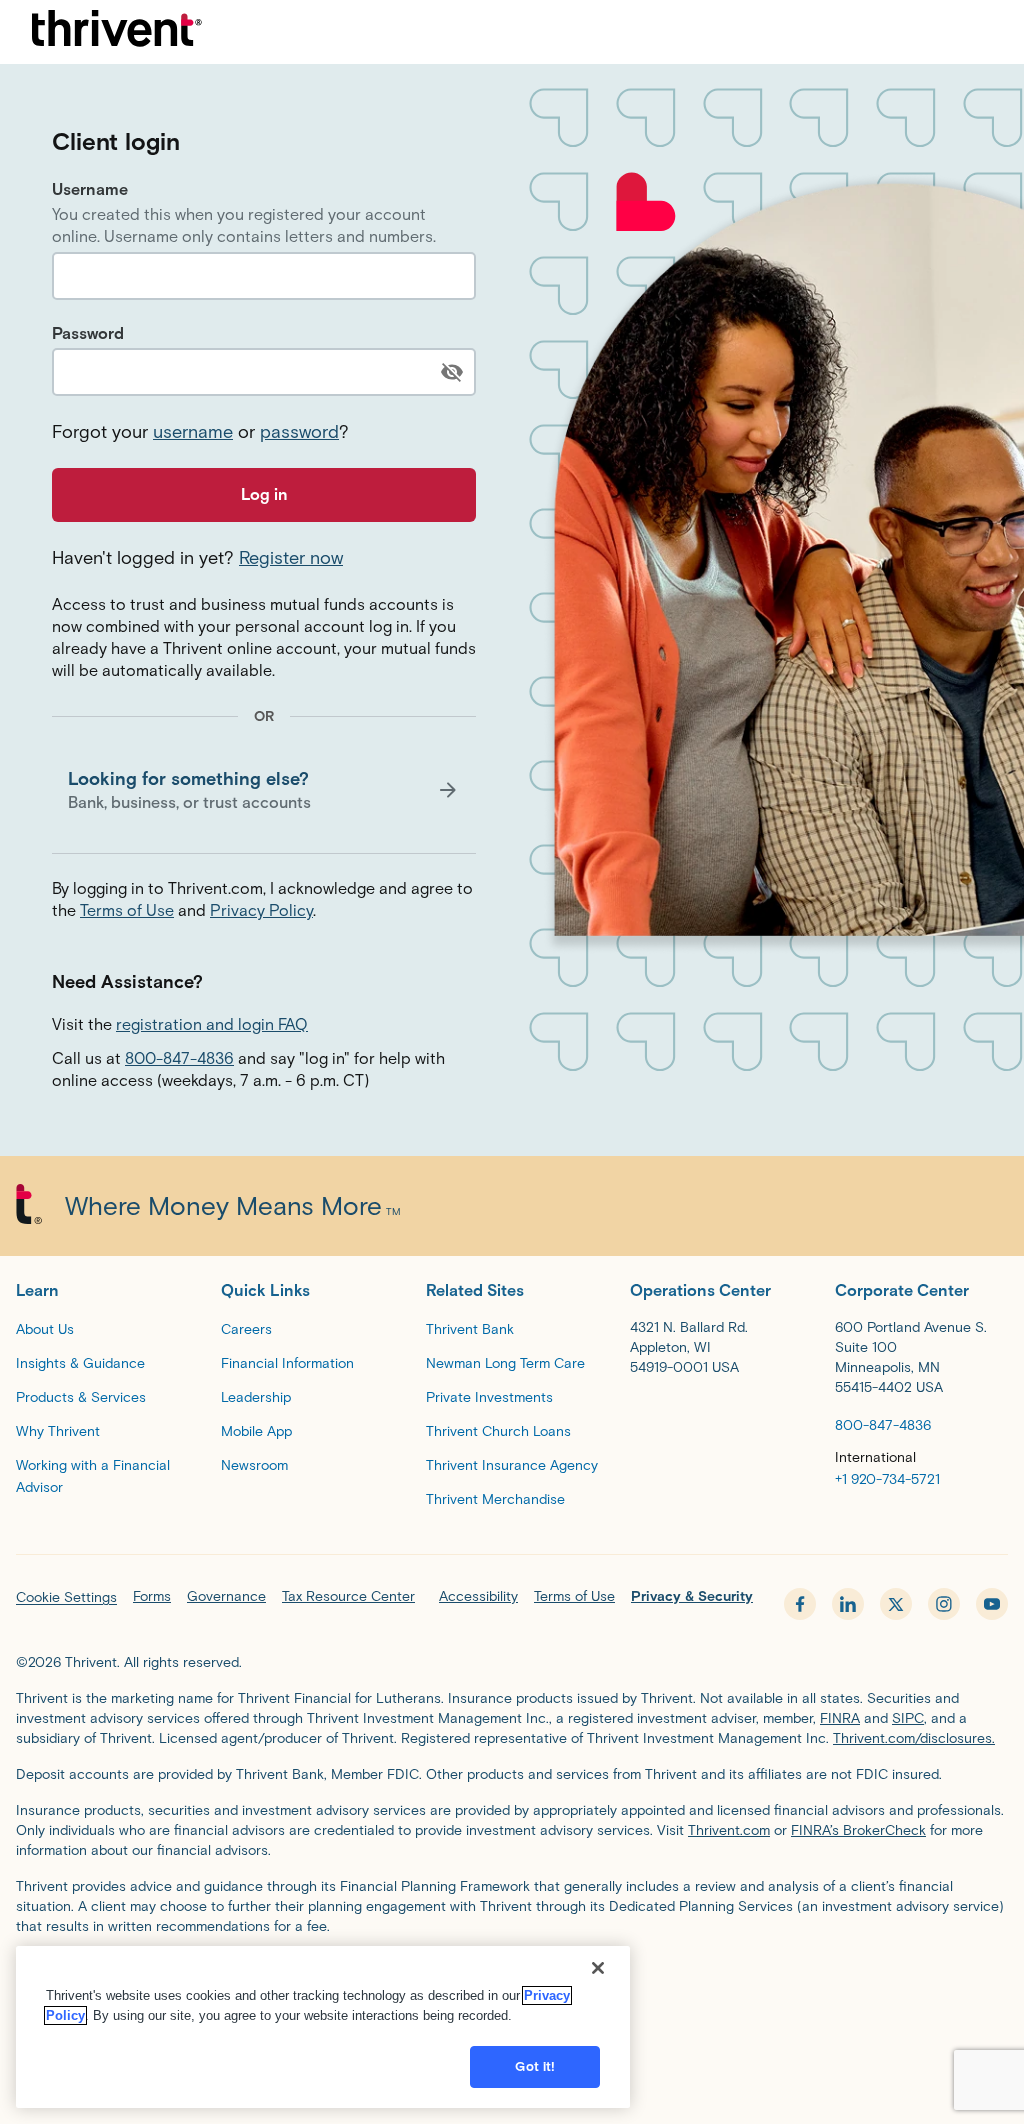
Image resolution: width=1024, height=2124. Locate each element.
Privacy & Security (692, 1596)
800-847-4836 (179, 1058)
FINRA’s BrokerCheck (858, 1830)
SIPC (908, 1718)
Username (90, 189)
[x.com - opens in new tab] (896, 1604)
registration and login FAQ (212, 1024)
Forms (152, 1596)
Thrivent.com (729, 1830)
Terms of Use (127, 910)
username (193, 432)
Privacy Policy (261, 910)
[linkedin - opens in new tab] (848, 1604)
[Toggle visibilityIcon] (452, 372)
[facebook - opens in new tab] (800, 1604)
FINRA (840, 1718)
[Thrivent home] (117, 32)
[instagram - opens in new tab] (944, 1604)
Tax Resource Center (348, 1596)
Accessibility (478, 1596)
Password (88, 333)
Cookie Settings (66, 1597)
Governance (226, 1596)
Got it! (535, 2066)
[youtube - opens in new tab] (992, 1604)
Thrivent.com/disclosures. (914, 1738)
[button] (264, 790)
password (299, 432)
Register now (291, 558)
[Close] (598, 1968)
